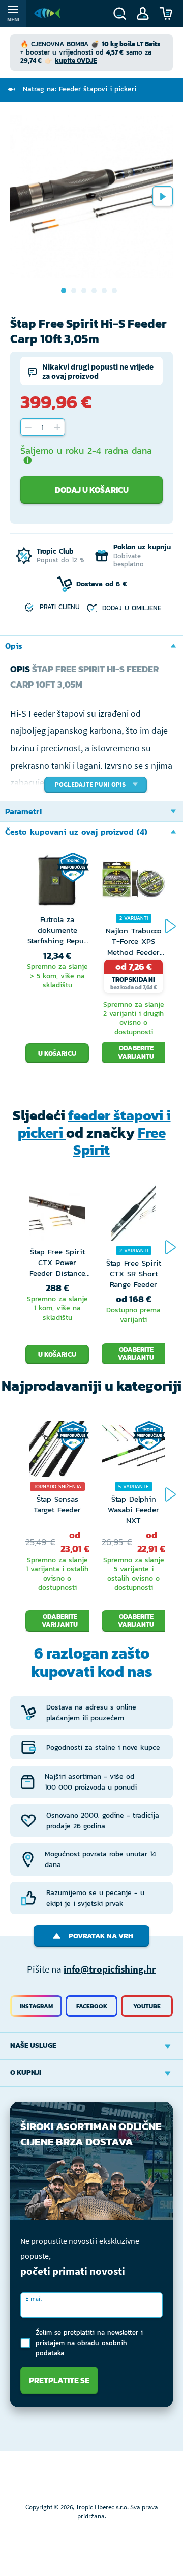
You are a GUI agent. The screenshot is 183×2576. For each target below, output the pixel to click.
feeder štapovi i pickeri (94, 1124)
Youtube (147, 2006)
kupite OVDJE (76, 60)
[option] (91, 196)
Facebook (92, 2006)
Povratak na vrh (101, 1936)
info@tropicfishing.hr (110, 1969)
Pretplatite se (59, 2380)
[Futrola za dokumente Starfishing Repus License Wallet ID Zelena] (57, 883)
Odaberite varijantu (136, 1052)
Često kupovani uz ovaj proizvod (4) (76, 832)
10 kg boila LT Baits (131, 44)
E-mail (34, 2298)
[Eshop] (47, 13)
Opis (14, 646)
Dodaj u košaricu (92, 490)
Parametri (23, 811)
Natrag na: (80, 89)
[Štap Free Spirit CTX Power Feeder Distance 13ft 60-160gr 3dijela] (57, 1216)
